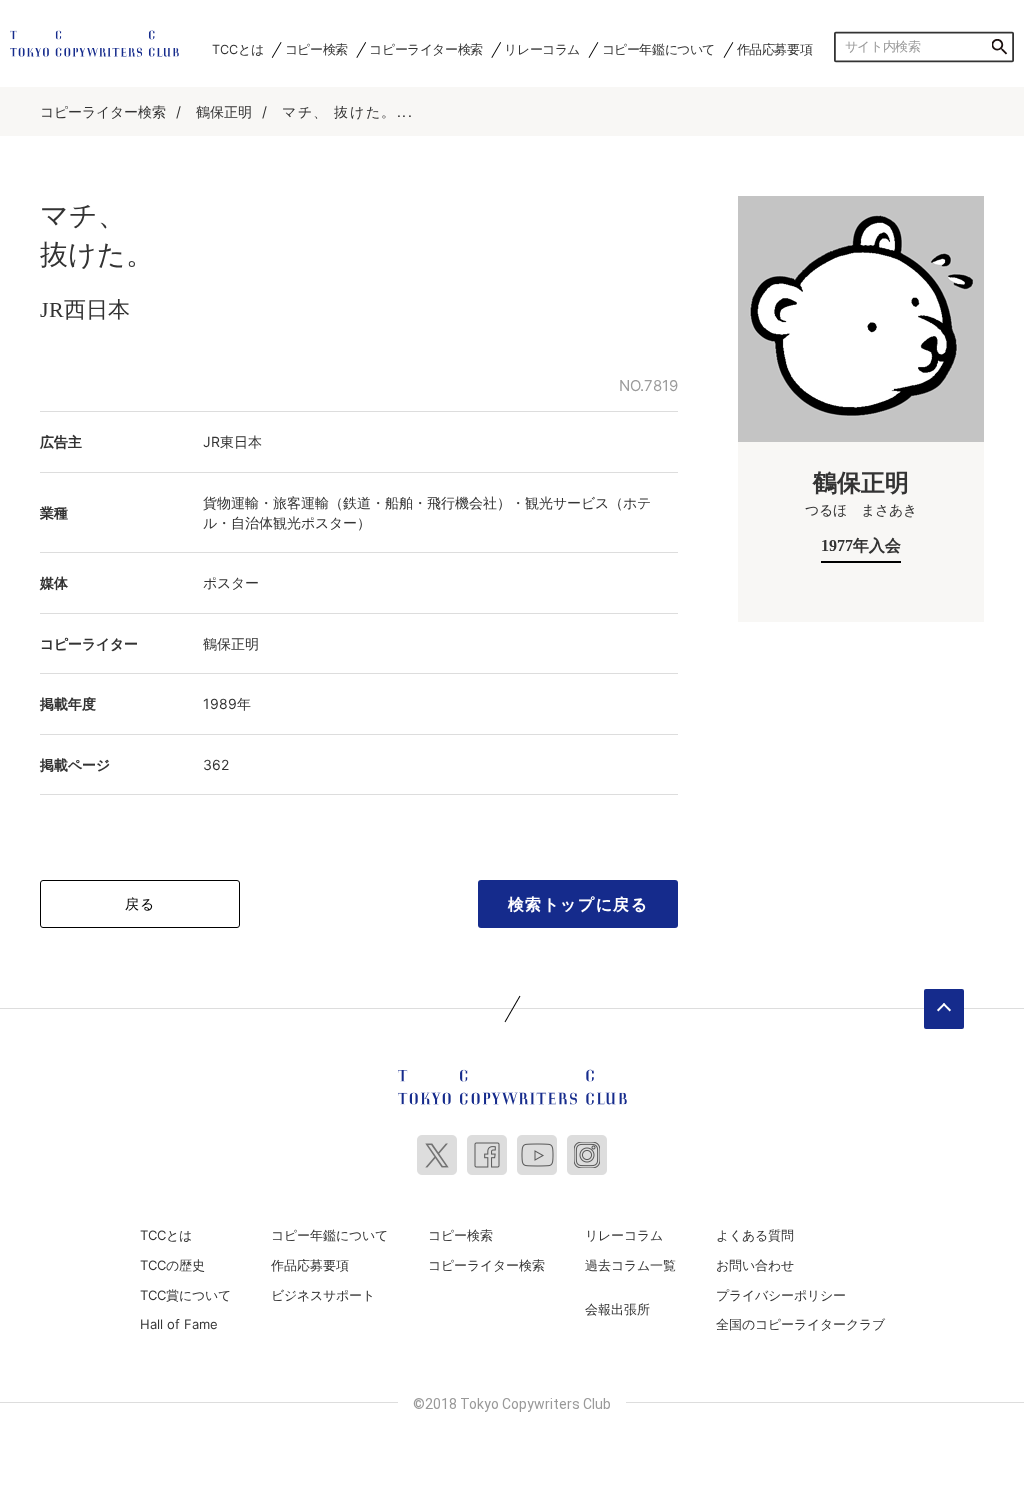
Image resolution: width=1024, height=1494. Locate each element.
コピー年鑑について (658, 49)
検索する (999, 47)
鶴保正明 (224, 111)
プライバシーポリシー (781, 1295)
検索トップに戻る (578, 904)
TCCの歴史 (172, 1265)
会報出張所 (617, 1309)
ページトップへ (944, 1009)
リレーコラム (542, 49)
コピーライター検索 (425, 49)
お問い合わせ (755, 1265)
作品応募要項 (775, 49)
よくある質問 (755, 1235)
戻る (140, 903)
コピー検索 (316, 49)
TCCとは (237, 49)
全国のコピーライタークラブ (800, 1324)
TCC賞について (185, 1295)
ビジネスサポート (323, 1295)
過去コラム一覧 (630, 1265)
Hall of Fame (179, 1324)
